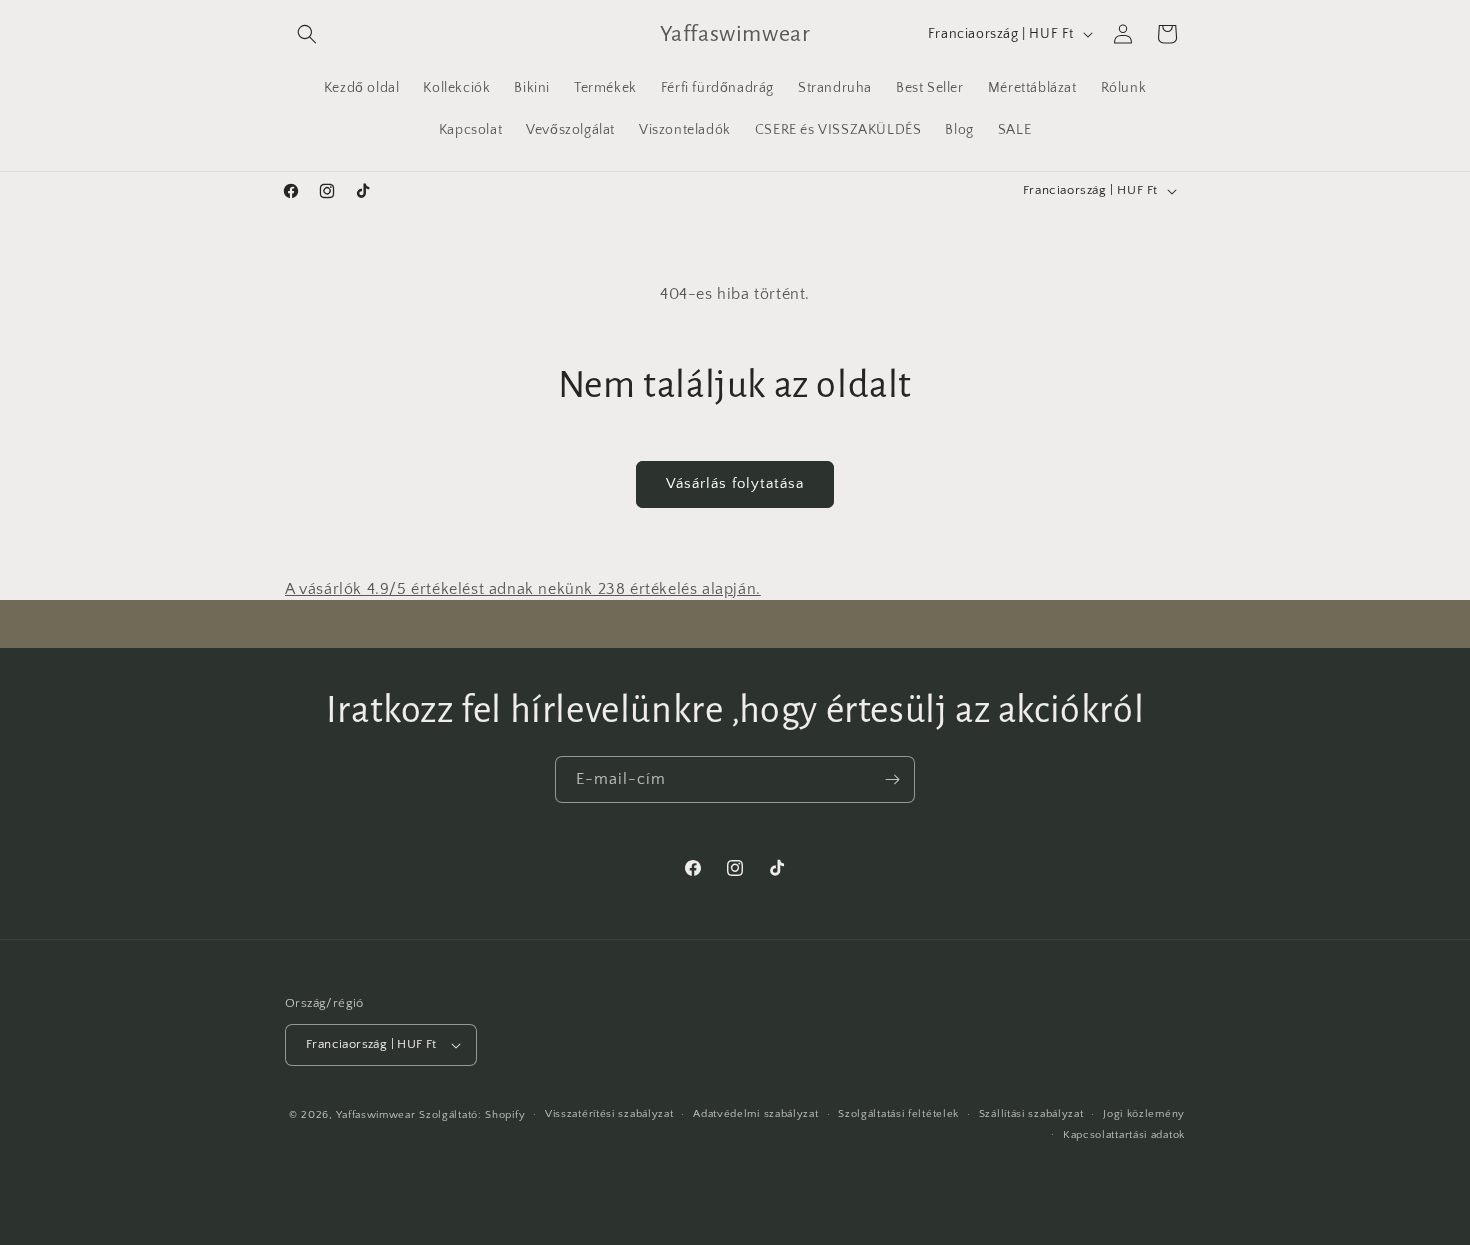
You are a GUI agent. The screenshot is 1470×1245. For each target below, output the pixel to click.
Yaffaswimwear (375, 1115)
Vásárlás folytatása (735, 483)
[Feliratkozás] (892, 779)
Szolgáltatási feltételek (898, 1114)
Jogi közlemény (1144, 1114)
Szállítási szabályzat (1031, 1114)
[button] (307, 34)
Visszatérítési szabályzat (609, 1114)
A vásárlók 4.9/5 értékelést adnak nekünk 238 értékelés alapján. (523, 589)
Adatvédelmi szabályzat (755, 1114)
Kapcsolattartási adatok (1124, 1135)
